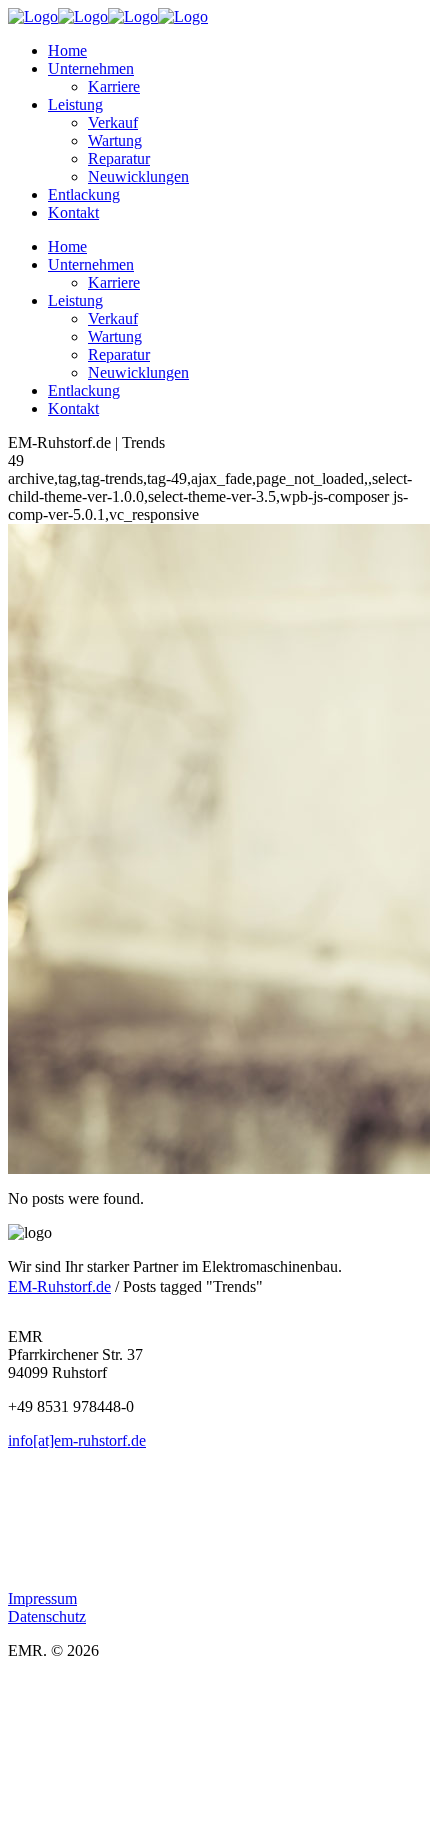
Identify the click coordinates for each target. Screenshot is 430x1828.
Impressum (42, 1598)
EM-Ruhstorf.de (59, 1286)
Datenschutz (47, 1616)
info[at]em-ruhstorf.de (77, 1440)
